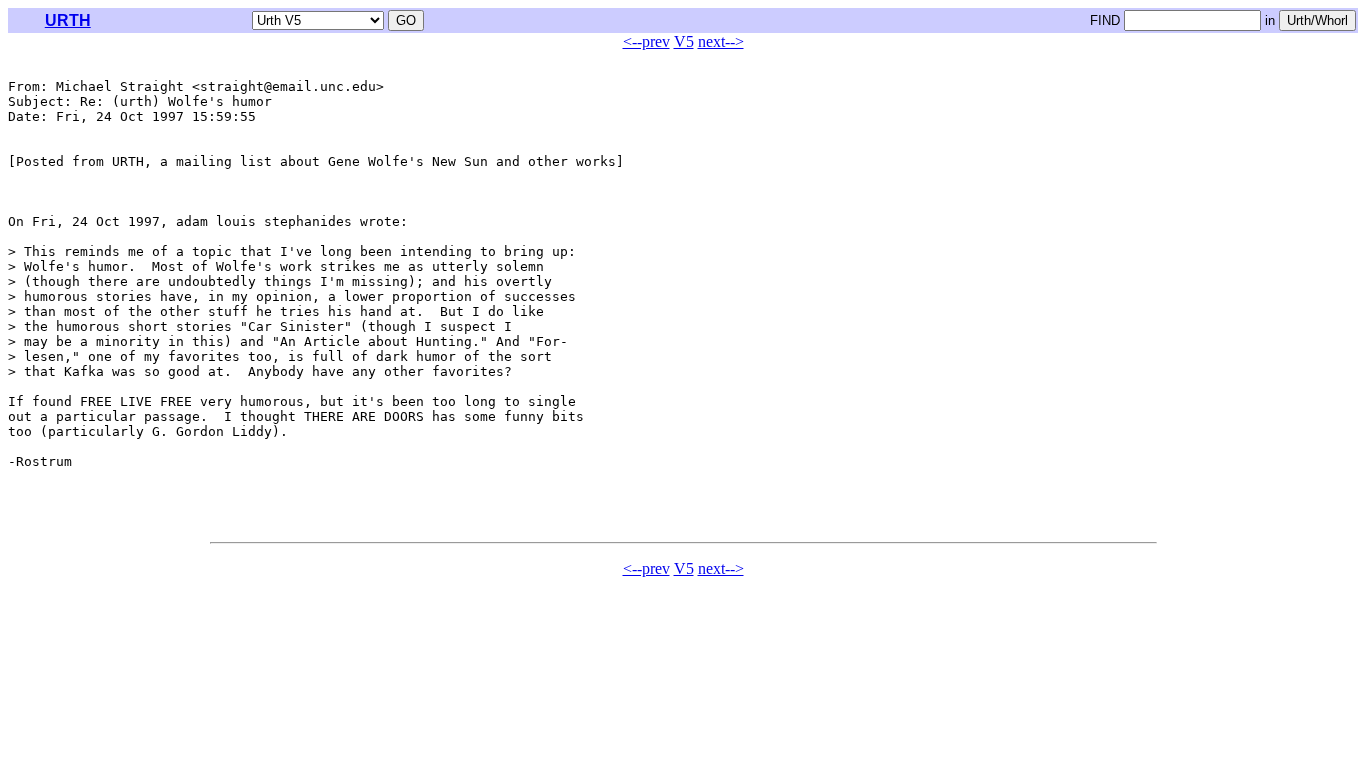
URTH (68, 20)
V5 (684, 41)
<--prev (646, 41)
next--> (721, 41)
